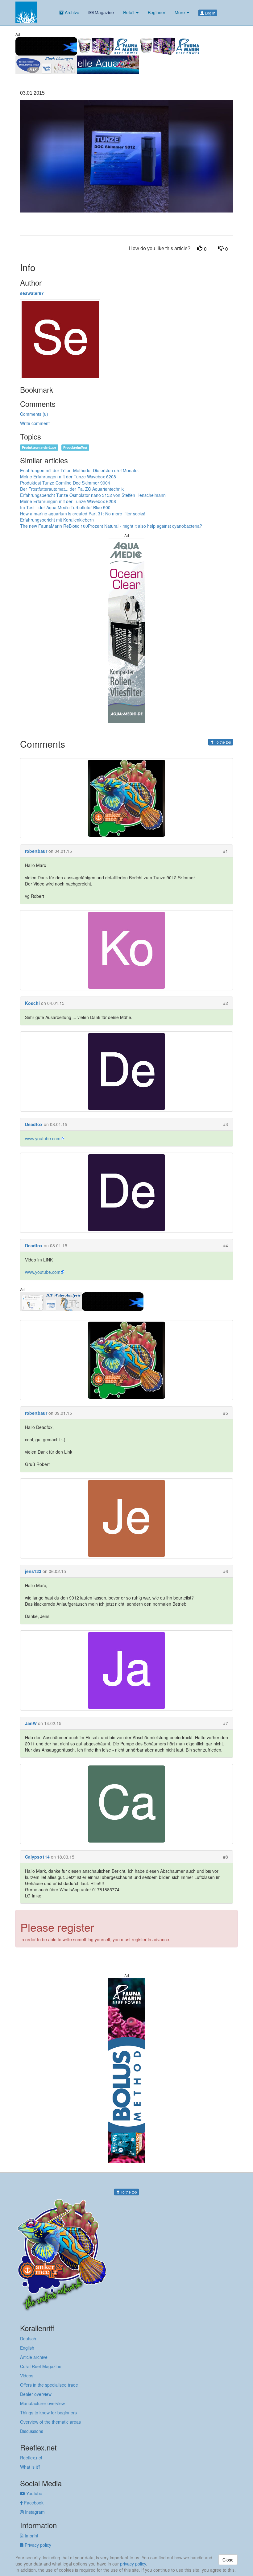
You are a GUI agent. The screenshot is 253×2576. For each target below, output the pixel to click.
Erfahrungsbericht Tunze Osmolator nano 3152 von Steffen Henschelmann (93, 495)
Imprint (31, 2536)
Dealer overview (36, 2394)
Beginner (157, 12)
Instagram (34, 2512)
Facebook (33, 2503)
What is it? (30, 2467)
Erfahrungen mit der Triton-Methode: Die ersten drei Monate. (79, 470)
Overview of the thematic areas (50, 2422)
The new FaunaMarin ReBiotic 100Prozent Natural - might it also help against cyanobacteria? (111, 526)
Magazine (104, 12)
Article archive (34, 2357)
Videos (27, 2376)
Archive (71, 12)
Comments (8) (34, 414)
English (27, 2348)
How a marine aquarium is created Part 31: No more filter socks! (83, 514)
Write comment (35, 423)
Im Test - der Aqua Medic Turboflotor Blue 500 (65, 507)
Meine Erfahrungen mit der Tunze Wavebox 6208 (68, 477)
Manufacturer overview (42, 2403)
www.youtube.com (43, 1138)
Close (228, 2560)
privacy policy (133, 2564)
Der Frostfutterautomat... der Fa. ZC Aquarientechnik (72, 489)
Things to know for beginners (48, 2413)
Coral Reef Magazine (41, 2366)
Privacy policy (37, 2545)
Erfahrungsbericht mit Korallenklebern (57, 520)
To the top (222, 742)
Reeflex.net (31, 2458)
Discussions (32, 2431)
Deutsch (28, 2339)
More (180, 12)
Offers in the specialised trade (49, 2385)
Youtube (34, 2493)
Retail (129, 12)
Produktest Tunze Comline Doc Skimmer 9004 (65, 483)
